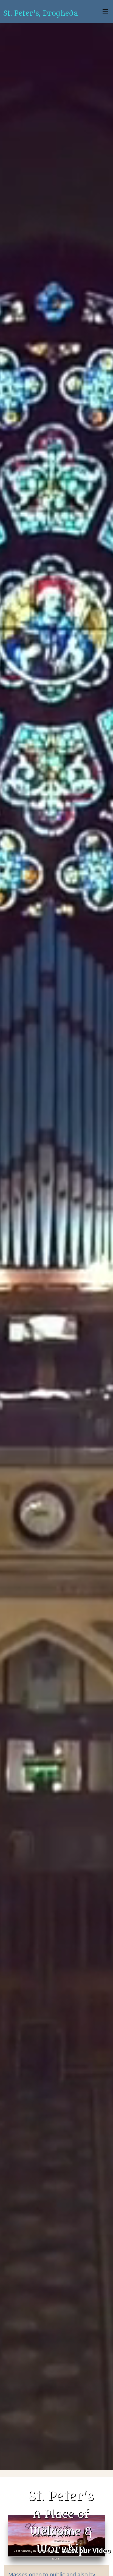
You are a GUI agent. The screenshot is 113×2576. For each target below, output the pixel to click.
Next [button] (99, 2536)
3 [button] (59, 2559)
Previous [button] (14, 2536)
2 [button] (56, 2559)
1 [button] (53, 2559)
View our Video (86, 2550)
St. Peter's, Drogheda (40, 13)
